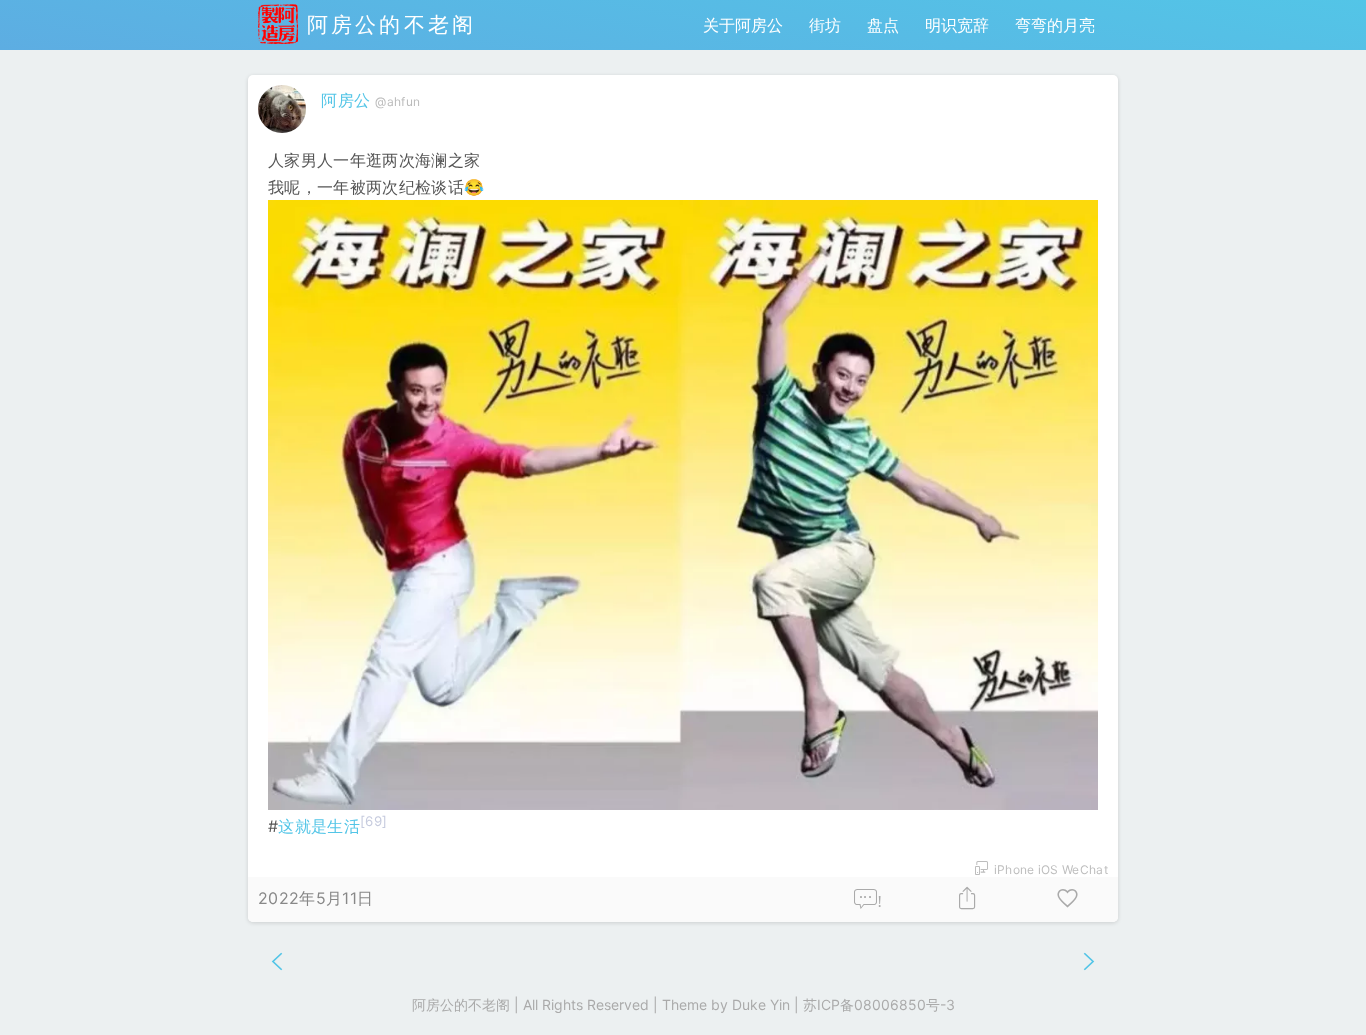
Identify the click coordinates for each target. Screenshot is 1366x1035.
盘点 (883, 25)
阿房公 (345, 100)
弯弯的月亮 (1055, 25)
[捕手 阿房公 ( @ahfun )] (284, 137)
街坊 (825, 25)
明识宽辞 (957, 25)
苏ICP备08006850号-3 (879, 1004)
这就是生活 (319, 826)
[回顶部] (1318, 987)
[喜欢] (1068, 899)
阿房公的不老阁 (387, 24)
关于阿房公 (743, 25)
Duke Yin (761, 1004)
